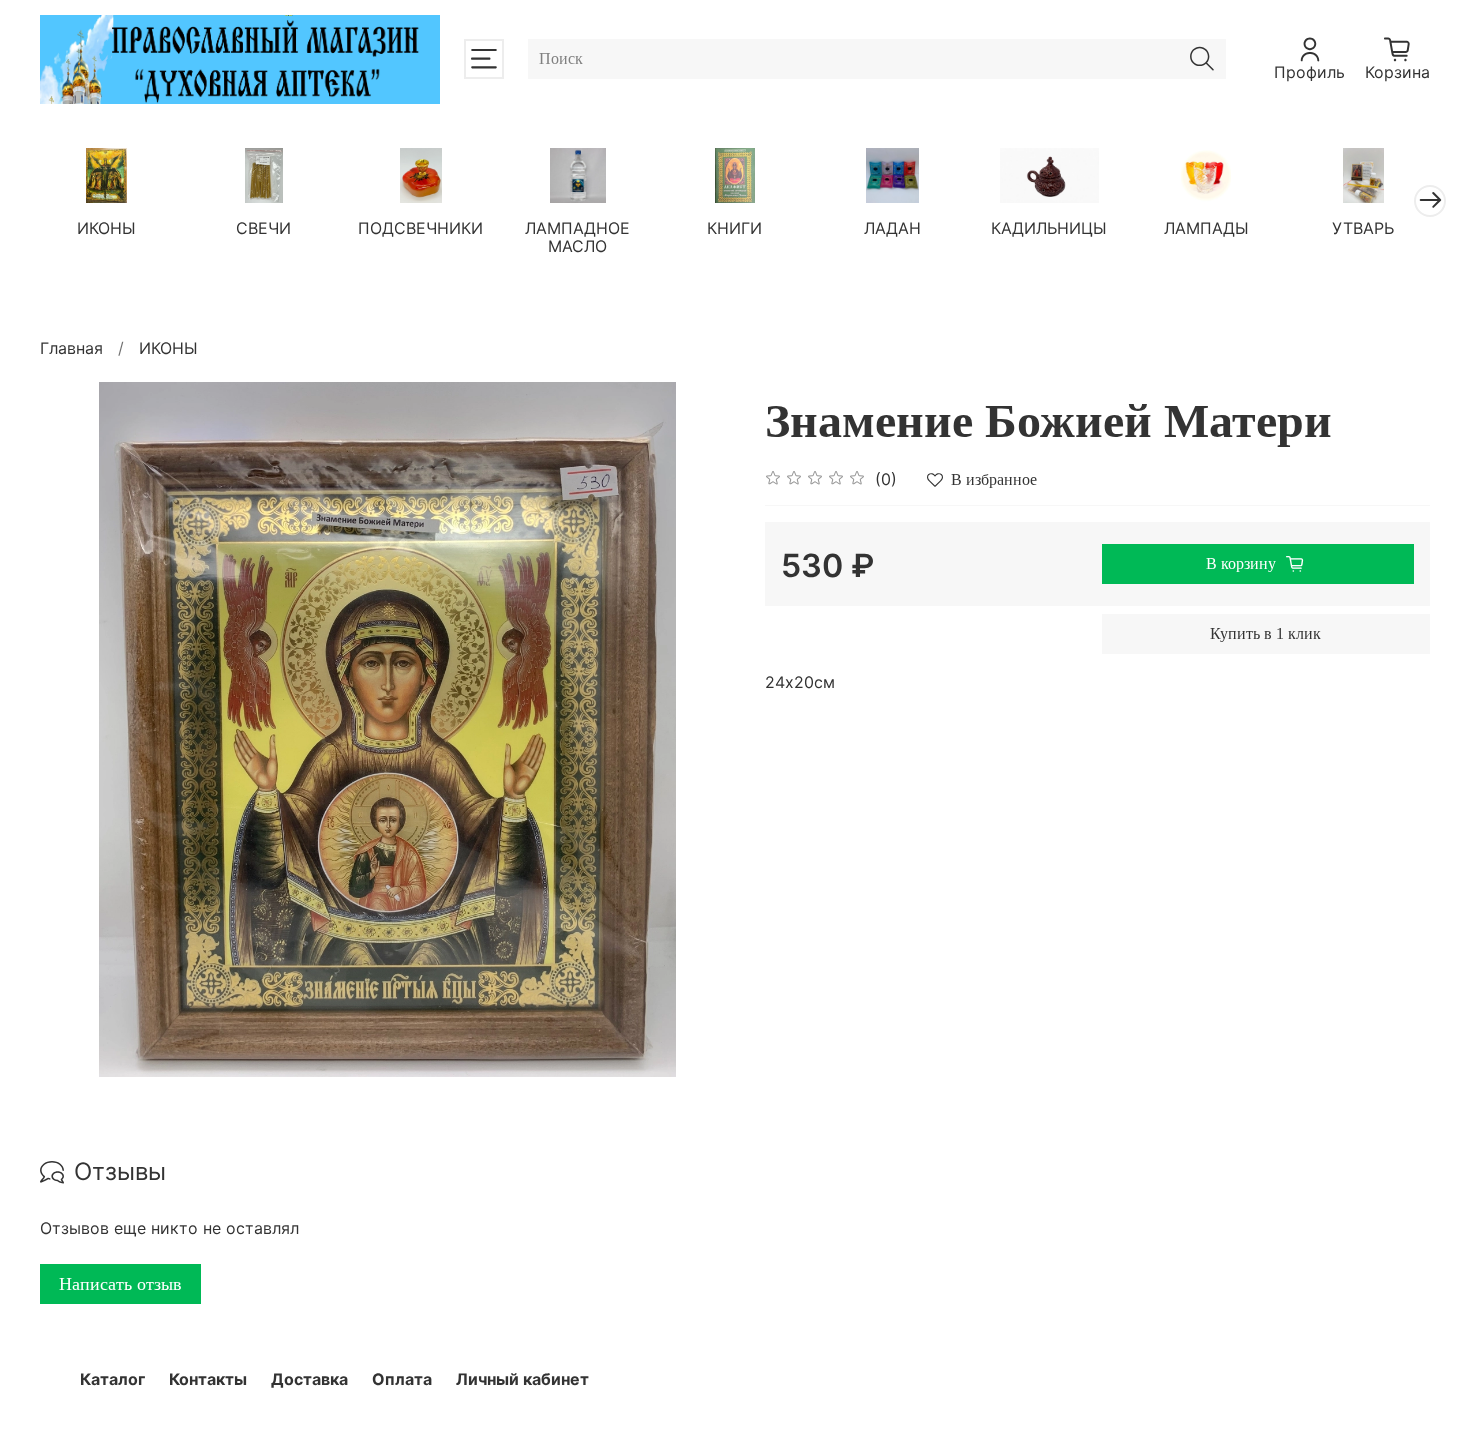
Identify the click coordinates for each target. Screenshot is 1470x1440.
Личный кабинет (522, 1379)
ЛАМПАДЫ (1206, 228)
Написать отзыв (120, 1284)
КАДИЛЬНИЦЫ (1049, 228)
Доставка (309, 1379)
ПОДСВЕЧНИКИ (420, 228)
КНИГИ (734, 228)
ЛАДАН (892, 228)
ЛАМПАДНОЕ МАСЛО (577, 237)
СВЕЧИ (263, 228)
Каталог (112, 1379)
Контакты (208, 1379)
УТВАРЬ (1363, 228)
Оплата (402, 1379)
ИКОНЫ (106, 228)
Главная (71, 348)
